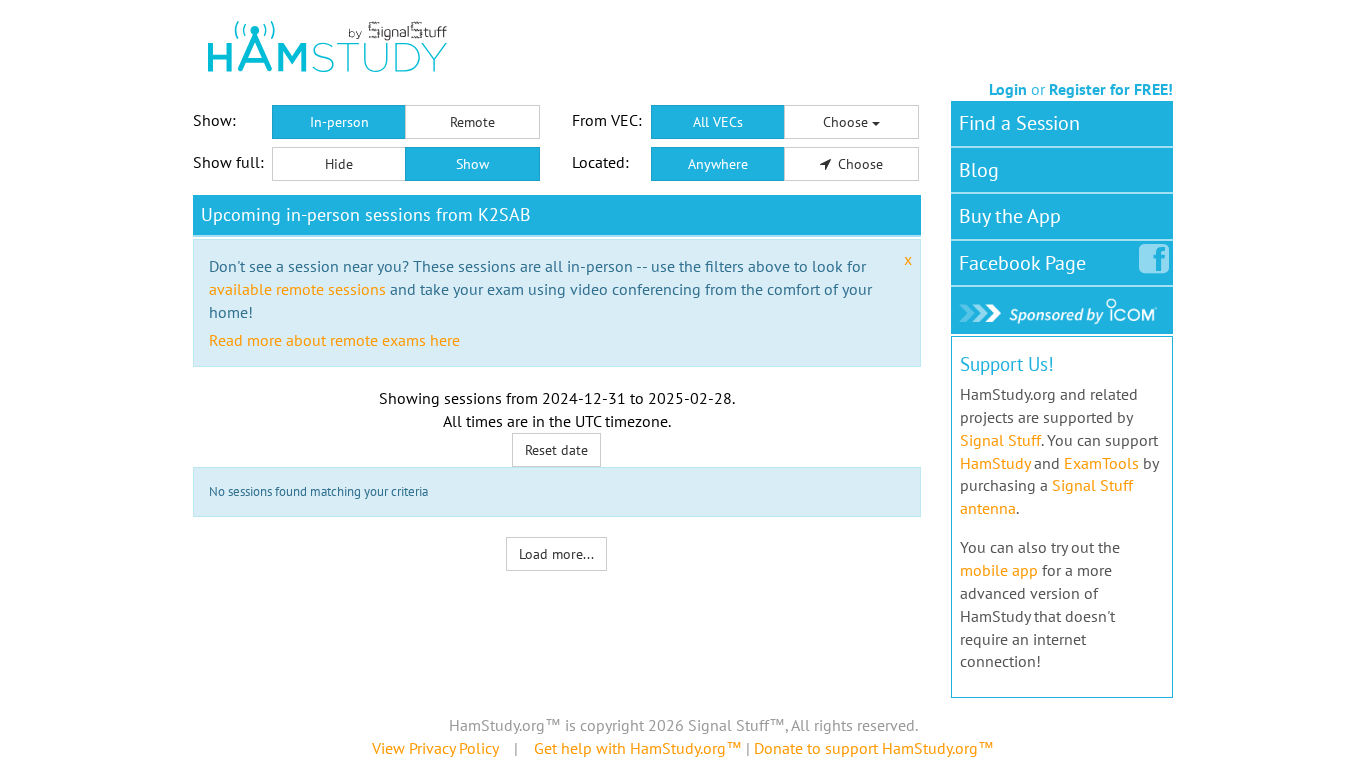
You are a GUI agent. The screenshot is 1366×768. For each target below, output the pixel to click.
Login (1008, 89)
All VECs (718, 122)
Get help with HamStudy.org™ (638, 748)
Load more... (556, 554)
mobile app (999, 570)
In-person (339, 122)
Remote (472, 122)
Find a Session (1019, 123)
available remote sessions (297, 289)
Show (472, 164)
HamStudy (995, 463)
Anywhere (718, 164)
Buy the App (1010, 216)
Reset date (556, 450)
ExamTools (1101, 463)
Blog (979, 170)
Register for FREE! (1111, 89)
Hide (339, 164)
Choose (847, 122)
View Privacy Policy (435, 748)
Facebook (1022, 263)
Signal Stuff (1000, 440)
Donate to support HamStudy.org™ (874, 748)
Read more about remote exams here (334, 340)
